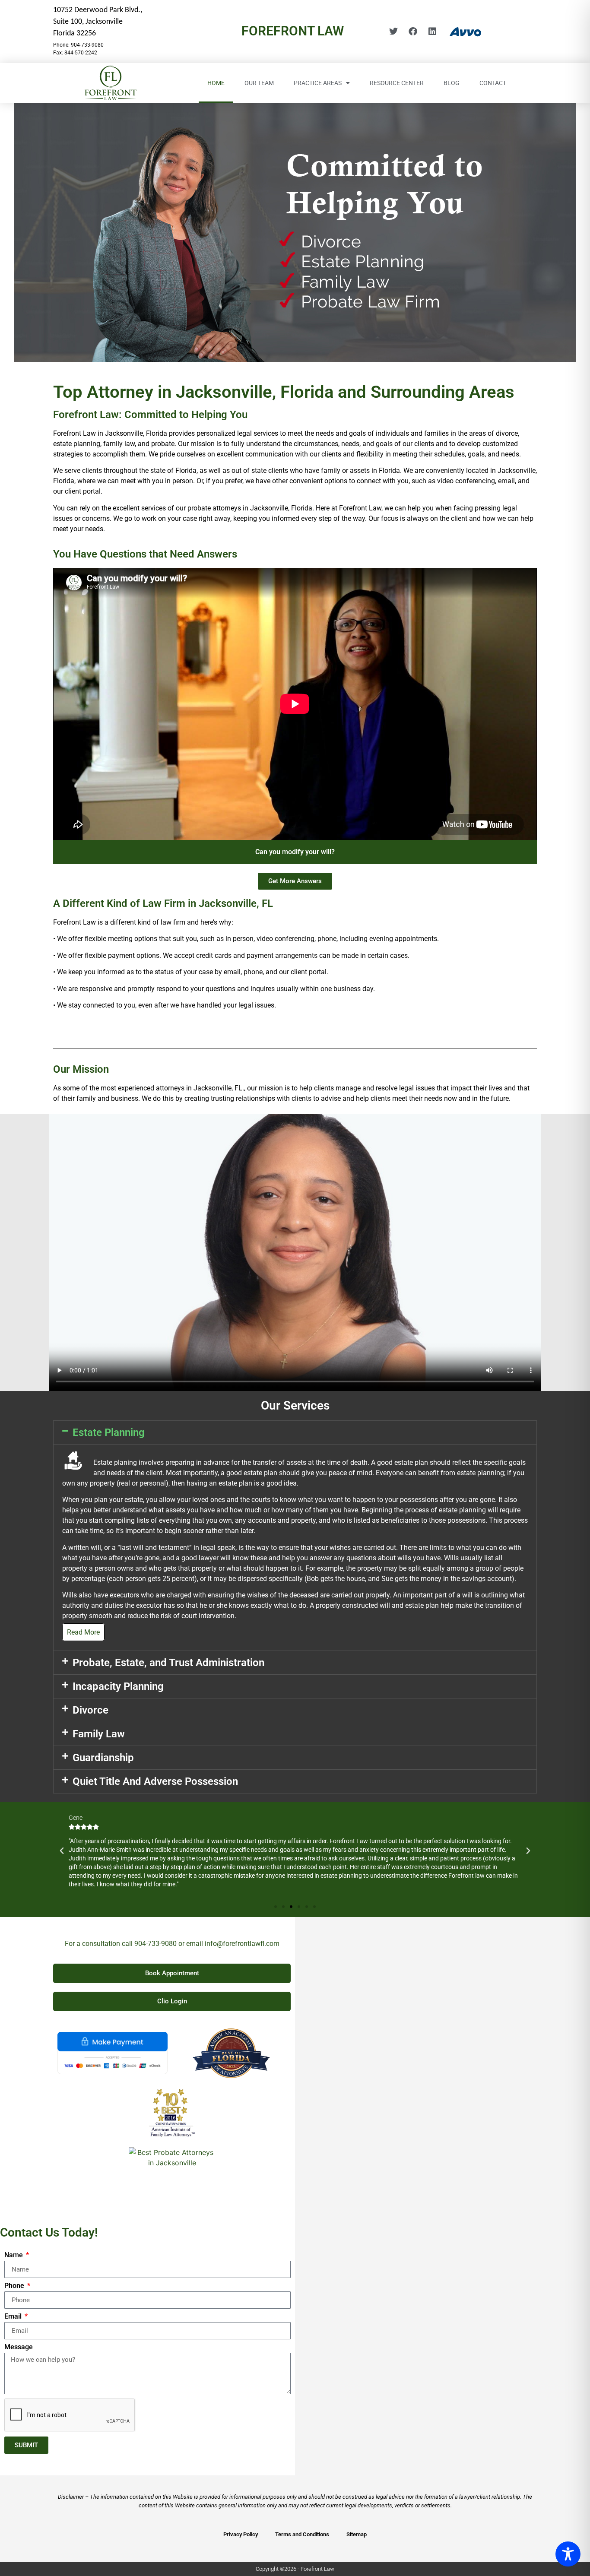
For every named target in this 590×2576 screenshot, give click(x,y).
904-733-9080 (155, 1944)
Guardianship (103, 1758)
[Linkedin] (432, 32)
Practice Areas (318, 83)
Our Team (259, 83)
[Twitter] (393, 32)
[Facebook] (413, 32)
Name (14, 2255)
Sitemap (357, 2534)
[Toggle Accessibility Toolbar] (568, 2554)
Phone (15, 2286)
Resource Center (397, 83)
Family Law (99, 1734)
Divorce (90, 1710)
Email (14, 2317)
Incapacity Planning (118, 1686)
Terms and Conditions (302, 2534)
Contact (493, 83)
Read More (83, 1632)
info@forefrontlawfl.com (242, 1944)
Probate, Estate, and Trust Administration (168, 1663)
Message (19, 2347)
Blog (452, 83)
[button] (295, 1432)
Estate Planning (109, 1432)
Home (216, 83)
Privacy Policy (241, 2534)
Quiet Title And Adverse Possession (155, 1781)
